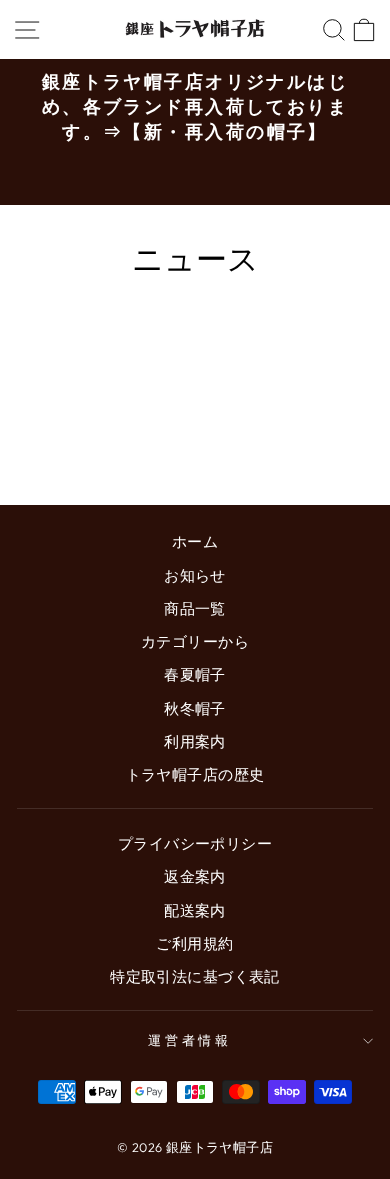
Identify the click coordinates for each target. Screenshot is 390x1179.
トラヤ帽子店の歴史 (195, 774)
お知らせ (195, 575)
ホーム (195, 541)
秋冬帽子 (195, 708)
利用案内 (195, 741)
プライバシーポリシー (195, 843)
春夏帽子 (195, 674)
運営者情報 (190, 1040)
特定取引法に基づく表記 (195, 976)
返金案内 (195, 876)
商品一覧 (195, 608)
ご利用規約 (194, 943)
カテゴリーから (195, 641)
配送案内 (195, 910)
